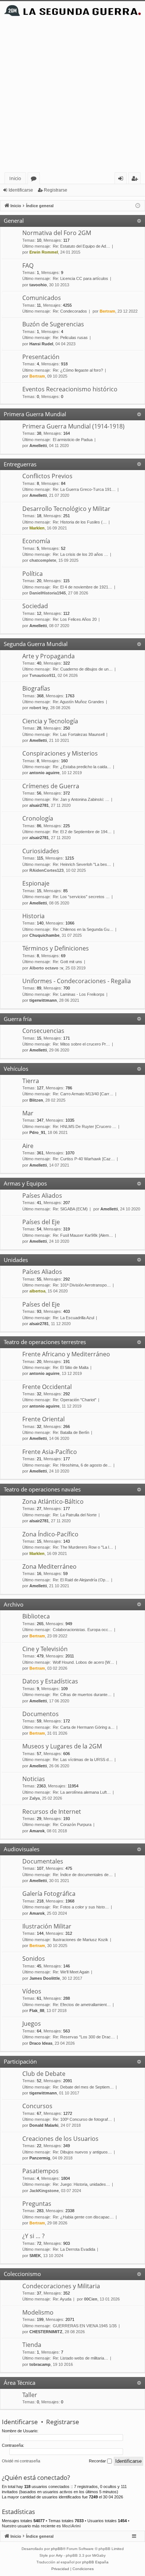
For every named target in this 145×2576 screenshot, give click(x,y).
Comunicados (42, 298)
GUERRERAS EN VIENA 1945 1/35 (85, 2326)
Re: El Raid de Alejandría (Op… (81, 1580)
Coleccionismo (22, 2274)
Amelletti (38, 446)
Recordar (98, 2461)
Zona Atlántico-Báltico (53, 1501)
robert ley (39, 708)
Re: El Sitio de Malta (71, 1367)
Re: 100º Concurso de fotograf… (82, 2119)
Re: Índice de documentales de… (83, 1875)
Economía (36, 541)
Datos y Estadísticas (50, 1681)
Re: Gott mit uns (67, 962)
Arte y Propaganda (49, 656)
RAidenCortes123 (46, 870)
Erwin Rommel (44, 252)
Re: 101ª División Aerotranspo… (82, 1285)
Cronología (38, 818)
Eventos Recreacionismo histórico (70, 389)
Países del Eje (41, 1222)
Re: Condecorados (70, 311)
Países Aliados (42, 1196)
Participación (20, 2061)
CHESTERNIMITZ (46, 2332)
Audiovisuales (22, 1849)
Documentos (41, 1714)
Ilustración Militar (47, 1926)
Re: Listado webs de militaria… (80, 2358)
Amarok (37, 1831)
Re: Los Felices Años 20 (75, 619)
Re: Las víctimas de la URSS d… (83, 1760)
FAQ (28, 265)
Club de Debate (44, 2074)
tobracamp (40, 2364)
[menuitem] (60, 2569)
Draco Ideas (41, 2043)
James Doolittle (45, 1978)
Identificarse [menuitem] (122, 180)
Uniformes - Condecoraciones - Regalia (77, 981)
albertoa (37, 1291)
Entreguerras (20, 464)
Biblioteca (36, 1616)
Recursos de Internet (52, 1812)
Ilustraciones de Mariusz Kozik (80, 1940)
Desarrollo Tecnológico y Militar (66, 509)
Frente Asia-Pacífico (50, 1452)
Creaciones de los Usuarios (60, 2139)
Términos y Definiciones (56, 948)
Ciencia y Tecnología (50, 721)
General (14, 221)
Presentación (41, 357)
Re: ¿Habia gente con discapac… (83, 2217)
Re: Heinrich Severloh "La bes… (82, 864)
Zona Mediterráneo (49, 1566)
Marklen (37, 528)
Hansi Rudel (41, 344)
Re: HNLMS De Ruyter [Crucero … (85, 1126)
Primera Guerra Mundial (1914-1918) (73, 426)
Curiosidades (41, 851)
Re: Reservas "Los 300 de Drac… (84, 2037)
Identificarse (21, 190)
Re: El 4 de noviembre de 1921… (83, 587)
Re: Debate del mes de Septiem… (83, 2087)
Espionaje (36, 883)
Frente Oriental (43, 1419)
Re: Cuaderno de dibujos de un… (83, 669)
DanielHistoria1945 (48, 593)
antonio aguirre (44, 773)
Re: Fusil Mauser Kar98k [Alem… (83, 1235)
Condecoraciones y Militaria (61, 2286)
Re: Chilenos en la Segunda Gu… (83, 929)
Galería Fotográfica (49, 1894)
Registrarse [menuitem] (136, 180)
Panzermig (40, 2158)
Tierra (31, 1081)
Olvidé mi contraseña (21, 2461)
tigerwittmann (43, 1000)
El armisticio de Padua (73, 440)
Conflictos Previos (47, 476)
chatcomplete (43, 560)
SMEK (35, 2256)
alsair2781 (39, 805)
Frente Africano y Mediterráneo (66, 1354)
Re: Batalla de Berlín (71, 1432)
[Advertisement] (72, 96)
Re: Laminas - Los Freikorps (79, 994)
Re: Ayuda (62, 2299)
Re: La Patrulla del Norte (75, 1515)
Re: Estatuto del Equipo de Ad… (81, 246)
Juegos (32, 2024)
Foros (35, 180)
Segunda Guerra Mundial (36, 644)
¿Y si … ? (33, 2236)
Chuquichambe (44, 935)
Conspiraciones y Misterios (60, 753)
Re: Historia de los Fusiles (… (80, 522)
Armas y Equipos (25, 1183)
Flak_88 (37, 2011)
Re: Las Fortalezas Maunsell (79, 734)
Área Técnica (20, 2383)
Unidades (16, 1260)
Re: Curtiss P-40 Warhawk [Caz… (84, 1159)
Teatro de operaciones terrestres (45, 1342)
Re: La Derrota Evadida (74, 2249)
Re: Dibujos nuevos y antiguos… (82, 2152)
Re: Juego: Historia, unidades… (81, 2184)
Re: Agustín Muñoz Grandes (78, 702)
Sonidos (34, 1959)
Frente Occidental (47, 1387)
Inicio (15, 178)
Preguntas (37, 2204)
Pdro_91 (37, 1132)
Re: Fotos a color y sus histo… (81, 1907)
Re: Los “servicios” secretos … (81, 897)
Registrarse (56, 190)
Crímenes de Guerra (51, 786)
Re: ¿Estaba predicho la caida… (82, 767)
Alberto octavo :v (46, 968)
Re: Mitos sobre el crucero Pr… (81, 1044)
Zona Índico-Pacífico (50, 1534)
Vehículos (16, 1069)
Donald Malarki (44, 2125)
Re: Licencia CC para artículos (80, 278)
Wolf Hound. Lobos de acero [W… (83, 1662)
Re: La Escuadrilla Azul (73, 1318)
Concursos (37, 2106)
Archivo (14, 1604)
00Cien (91, 2299)
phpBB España (95, 2562)
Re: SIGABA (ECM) (70, 1209)
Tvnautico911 (42, 675)
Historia (33, 916)
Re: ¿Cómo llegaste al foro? (78, 370)
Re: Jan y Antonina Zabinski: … (81, 799)
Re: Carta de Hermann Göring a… (84, 1727)
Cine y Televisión (45, 1649)
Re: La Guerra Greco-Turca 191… (84, 489)
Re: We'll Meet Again (71, 1972)
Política (33, 574)
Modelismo (38, 2312)
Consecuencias (43, 1031)
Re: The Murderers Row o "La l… (83, 1547)
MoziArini (71, 2526)
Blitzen (36, 1100)
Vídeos (32, 1991)
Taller (30, 2395)
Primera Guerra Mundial (35, 414)
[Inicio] (72, 11)
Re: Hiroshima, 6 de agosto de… (82, 1465)
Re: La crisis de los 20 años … (80, 554)
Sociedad (35, 606)
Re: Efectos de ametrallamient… (82, 2005)
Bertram (107, 311)
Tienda (32, 2345)
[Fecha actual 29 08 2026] (138, 206)
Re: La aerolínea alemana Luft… (82, 1792)
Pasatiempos (41, 2171)
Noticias (34, 1779)
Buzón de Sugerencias (53, 324)
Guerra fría (18, 1019)
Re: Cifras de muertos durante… (82, 1695)
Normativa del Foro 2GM (57, 233)
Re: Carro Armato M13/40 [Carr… (83, 1094)
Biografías (36, 688)
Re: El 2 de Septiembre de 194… (82, 832)
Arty (59, 2555)
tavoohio (38, 285)
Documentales (43, 1861)
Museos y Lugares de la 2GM (62, 1746)
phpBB (57, 2549)
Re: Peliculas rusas (70, 338)
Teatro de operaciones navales (42, 1489)
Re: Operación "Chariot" (75, 1400)
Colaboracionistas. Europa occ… (83, 1630)
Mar (28, 1113)
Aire (28, 1146)
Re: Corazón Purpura (72, 1825)
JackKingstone (44, 2191)
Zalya (35, 1798)
